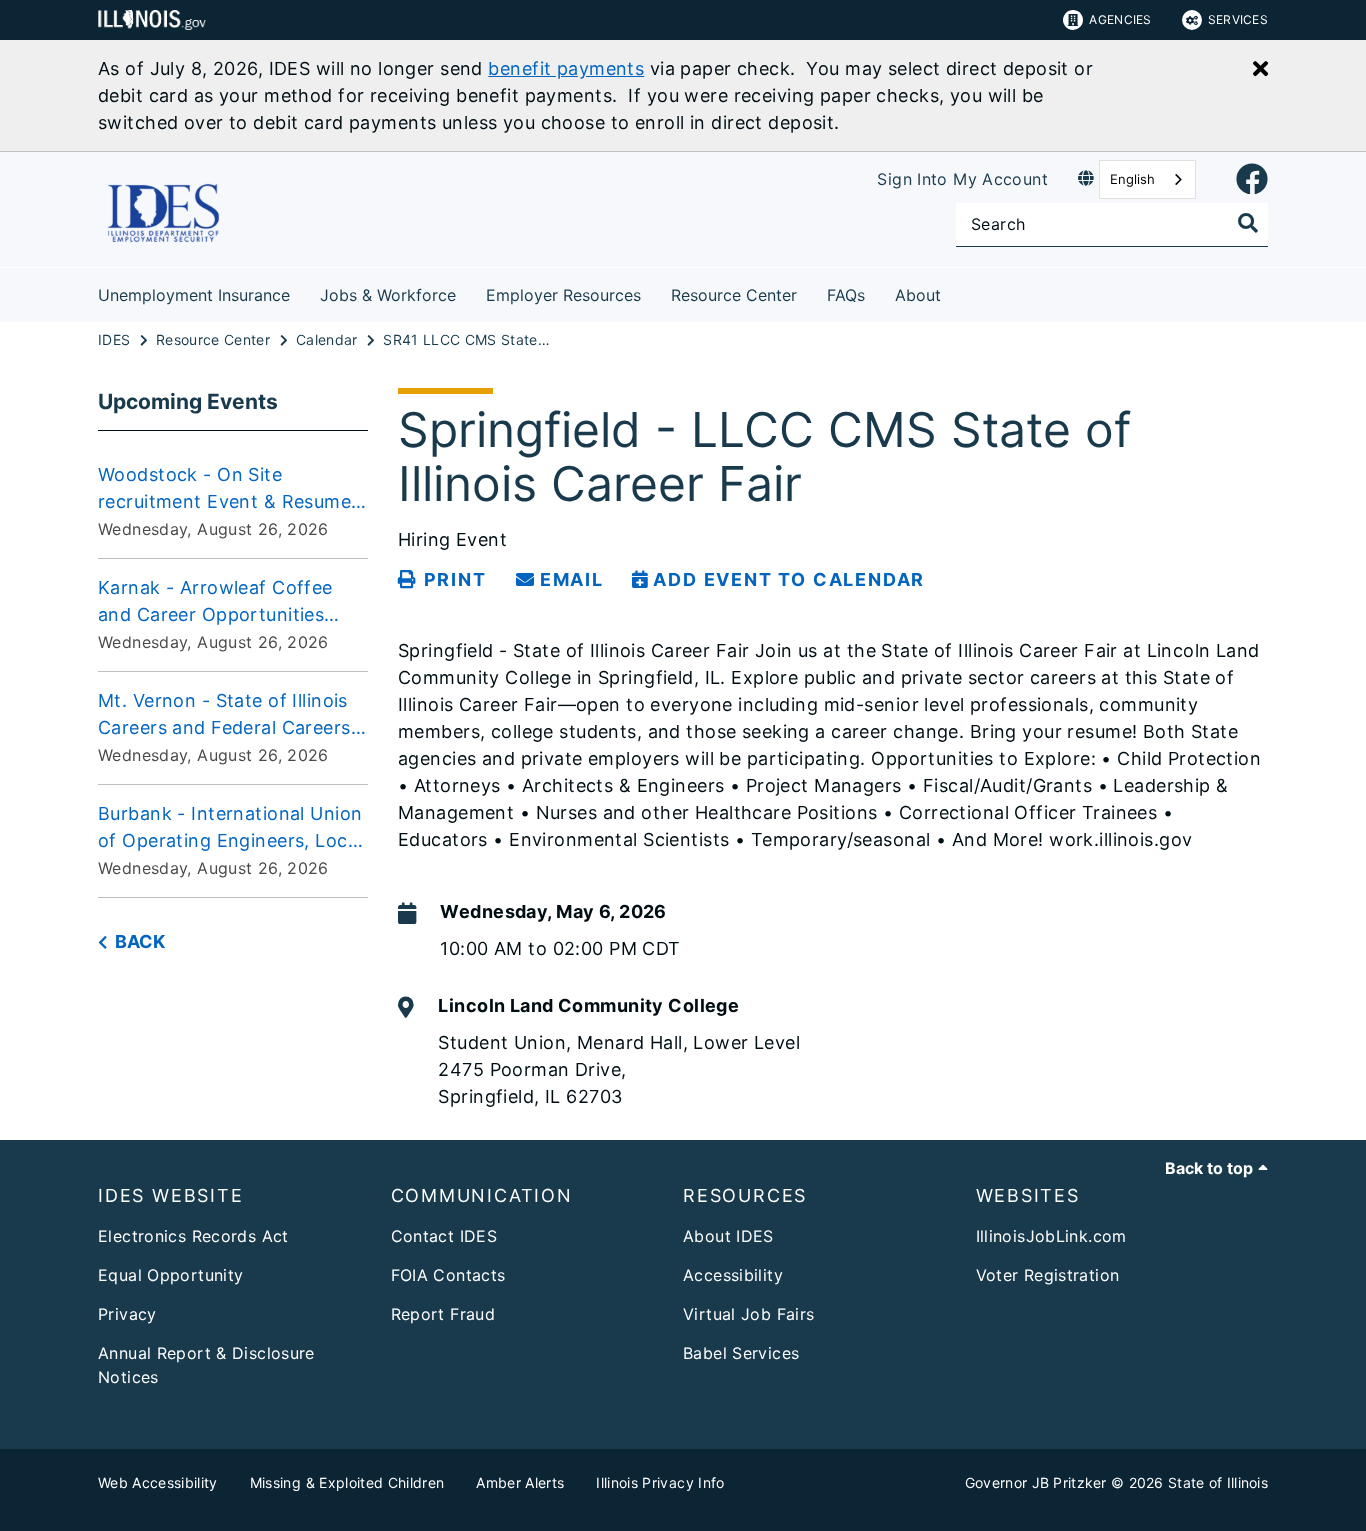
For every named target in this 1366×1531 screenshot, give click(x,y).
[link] (1252, 180)
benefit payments (566, 68)
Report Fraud (443, 1314)
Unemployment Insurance (194, 295)
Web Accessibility (158, 1482)
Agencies (1120, 19)
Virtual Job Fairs (748, 1314)
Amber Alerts (520, 1482)
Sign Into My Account (962, 179)
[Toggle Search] (1248, 223)
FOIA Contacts (448, 1275)
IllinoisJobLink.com (1051, 1236)
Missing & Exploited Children (347, 1482)
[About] (956, 291)
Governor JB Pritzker (1036, 1482)
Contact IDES (444, 1236)
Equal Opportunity (170, 1275)
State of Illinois (1218, 1482)
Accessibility (733, 1275)
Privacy (127, 1314)
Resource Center (734, 295)
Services (1238, 19)
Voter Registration (1048, 1275)
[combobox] (1147, 179)
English (1132, 179)
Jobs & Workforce (388, 295)
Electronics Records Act (193, 1236)
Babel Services (741, 1353)
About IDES (728, 1236)
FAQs (846, 295)
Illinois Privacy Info (660, 1482)
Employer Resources (563, 295)
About (918, 295)
